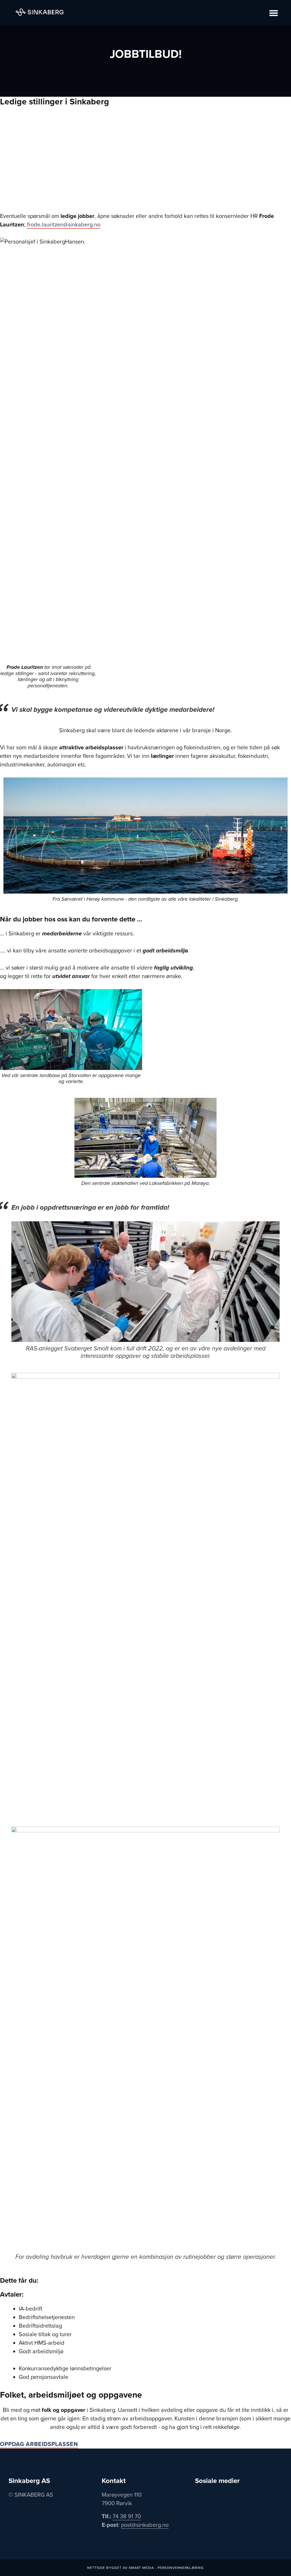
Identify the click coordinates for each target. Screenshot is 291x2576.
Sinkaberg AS (40, 12)
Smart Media (141, 2568)
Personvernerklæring (181, 2568)
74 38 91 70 (127, 2517)
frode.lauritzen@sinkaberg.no (64, 225)
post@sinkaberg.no (145, 2525)
